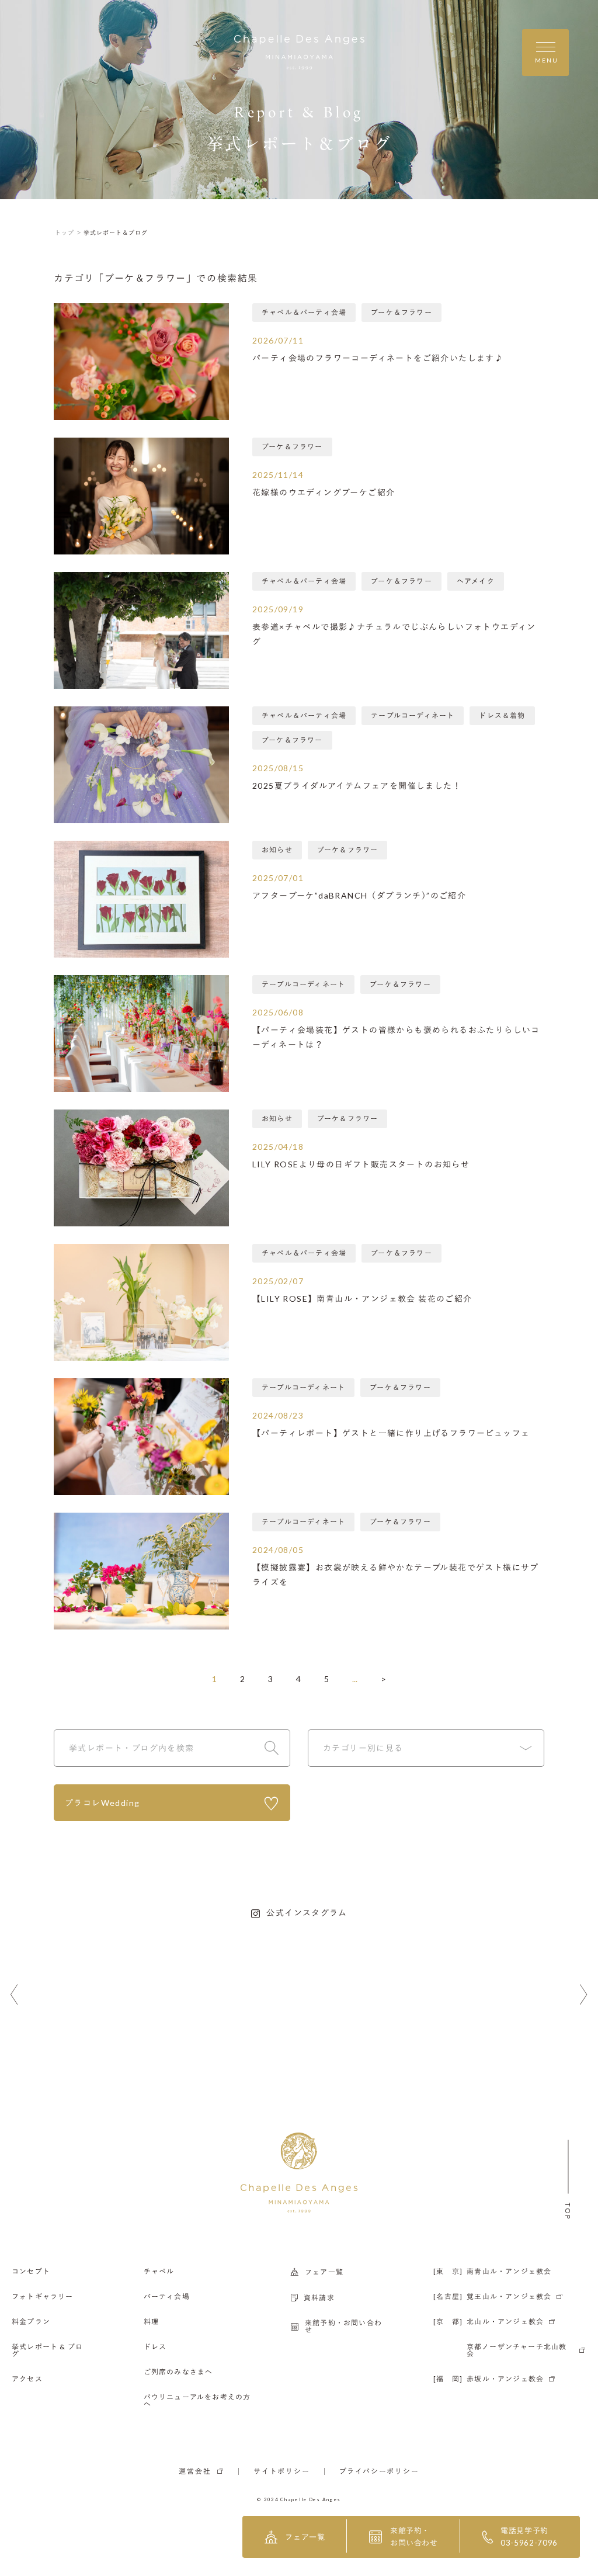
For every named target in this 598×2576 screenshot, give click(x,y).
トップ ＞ (69, 233)
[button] (14, 1995)
